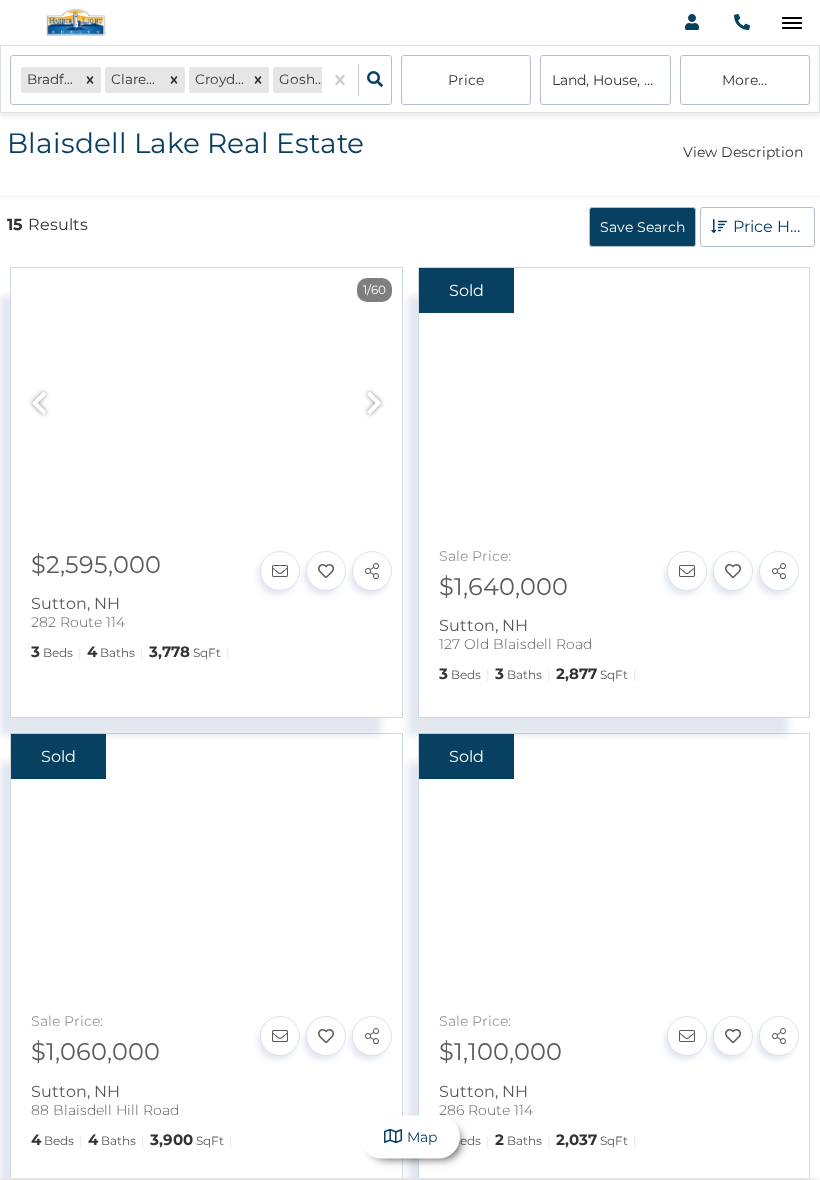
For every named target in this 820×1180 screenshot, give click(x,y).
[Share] (372, 571)
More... (744, 80)
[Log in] (691, 22)
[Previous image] (39, 405)
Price (466, 80)
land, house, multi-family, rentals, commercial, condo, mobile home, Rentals (611, 80)
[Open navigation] (791, 23)
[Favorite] (326, 571)
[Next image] (374, 405)
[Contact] (280, 571)
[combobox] (29, 603)
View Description (743, 152)
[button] (90, 79)
